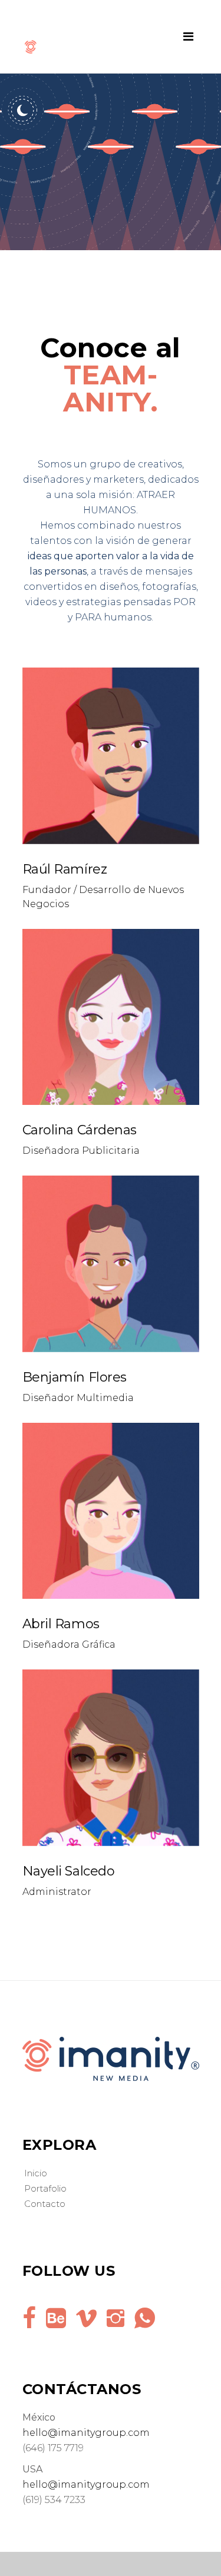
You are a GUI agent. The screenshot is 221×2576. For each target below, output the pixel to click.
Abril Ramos (61, 1624)
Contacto (45, 2204)
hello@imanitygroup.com (86, 2433)
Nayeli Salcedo (69, 1871)
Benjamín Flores (75, 1377)
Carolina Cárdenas (80, 1130)
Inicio (36, 2173)
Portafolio (45, 2188)
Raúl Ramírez (65, 869)
